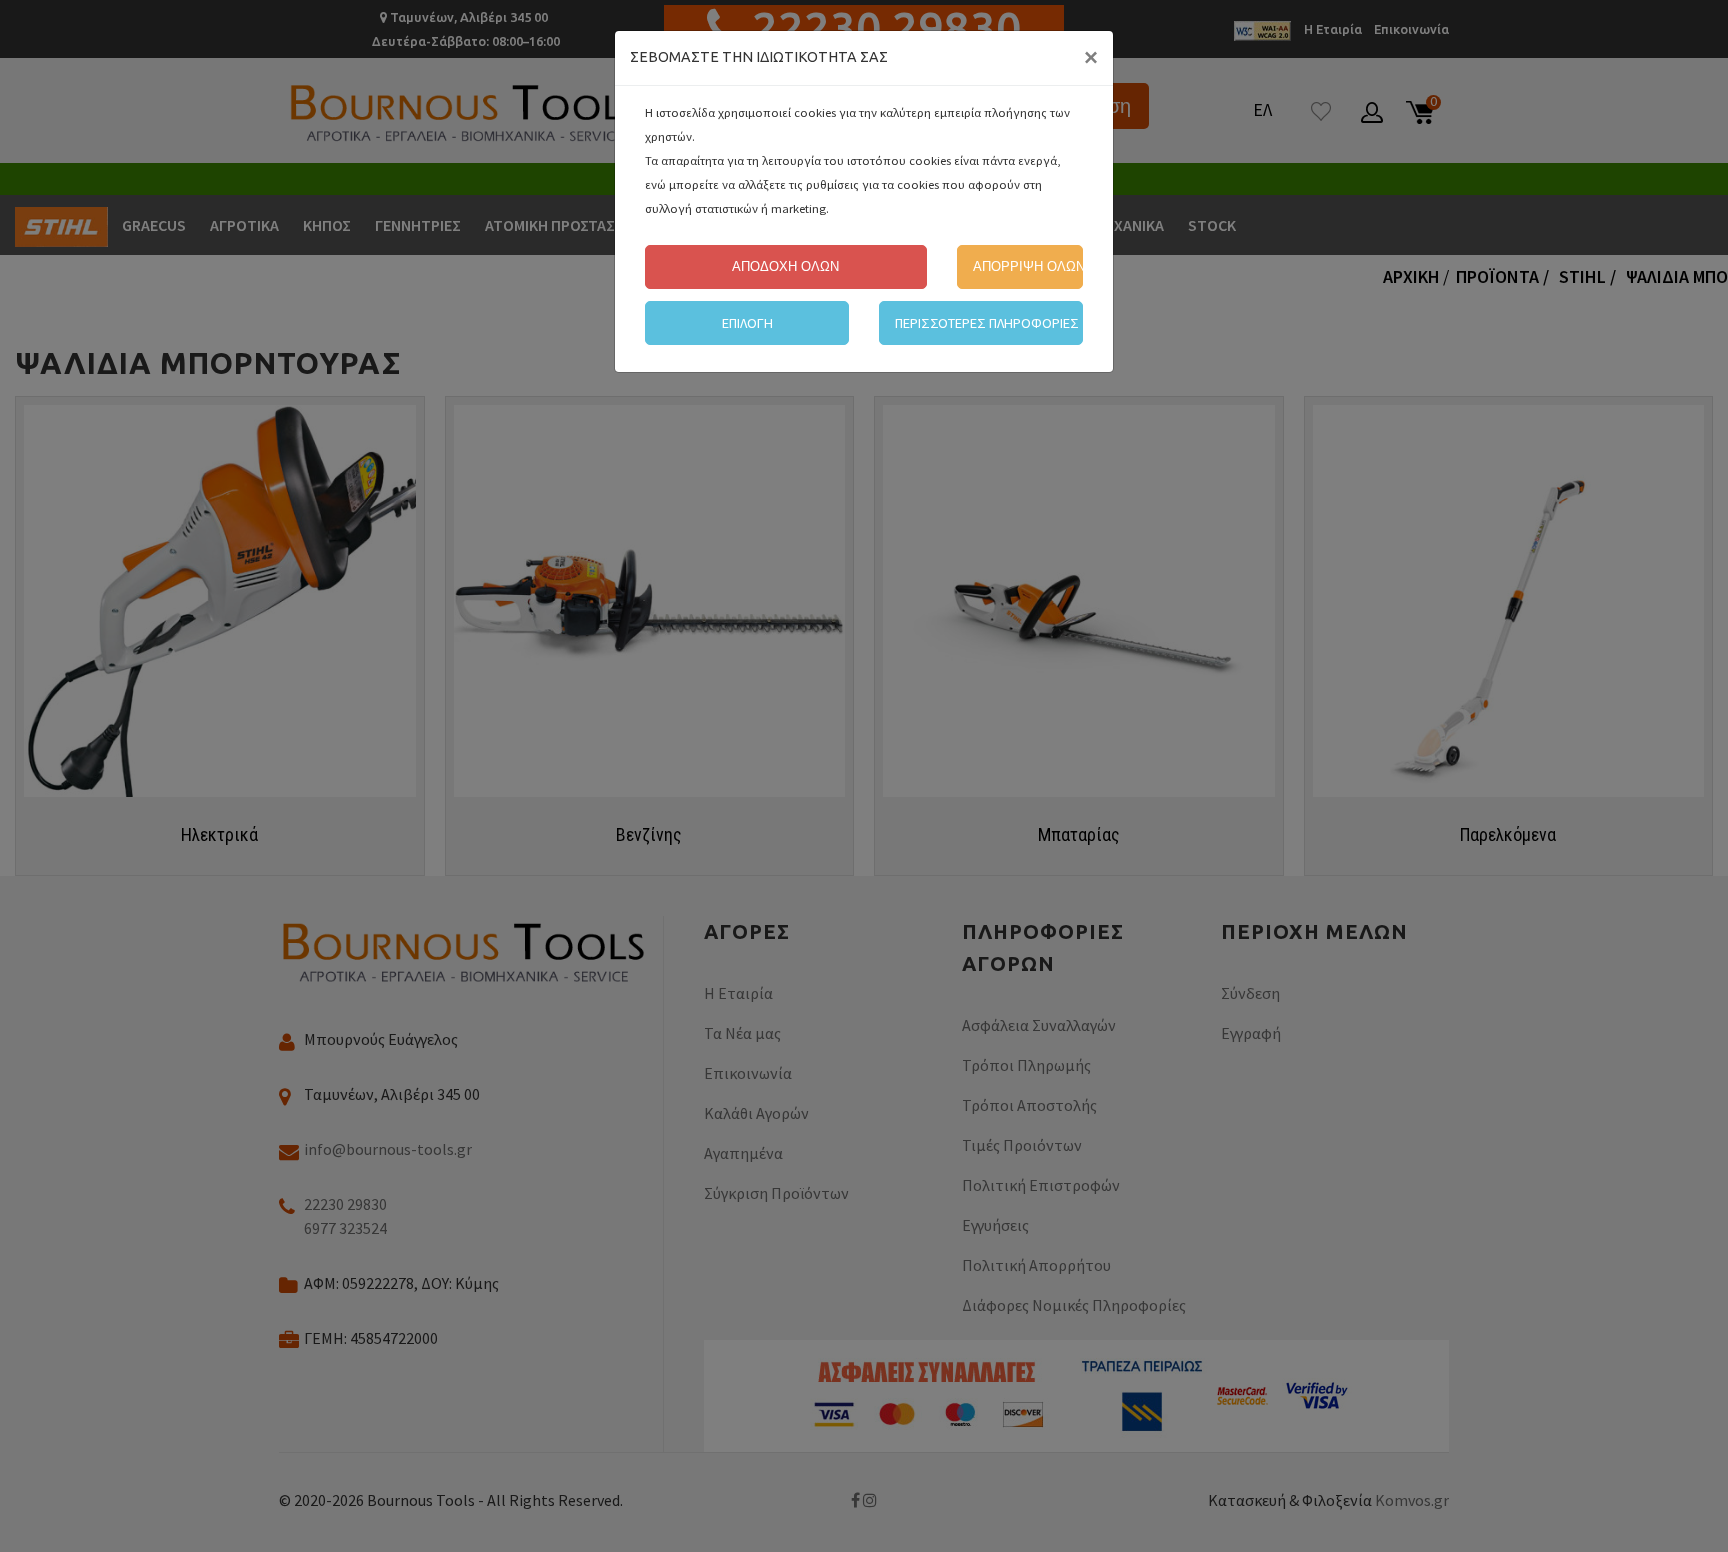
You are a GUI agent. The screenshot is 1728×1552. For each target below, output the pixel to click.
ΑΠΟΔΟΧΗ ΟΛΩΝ (785, 267)
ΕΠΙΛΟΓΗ (747, 323)
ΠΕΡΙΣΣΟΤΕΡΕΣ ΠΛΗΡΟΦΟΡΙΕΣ (987, 323)
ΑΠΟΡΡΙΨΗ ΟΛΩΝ (1028, 267)
